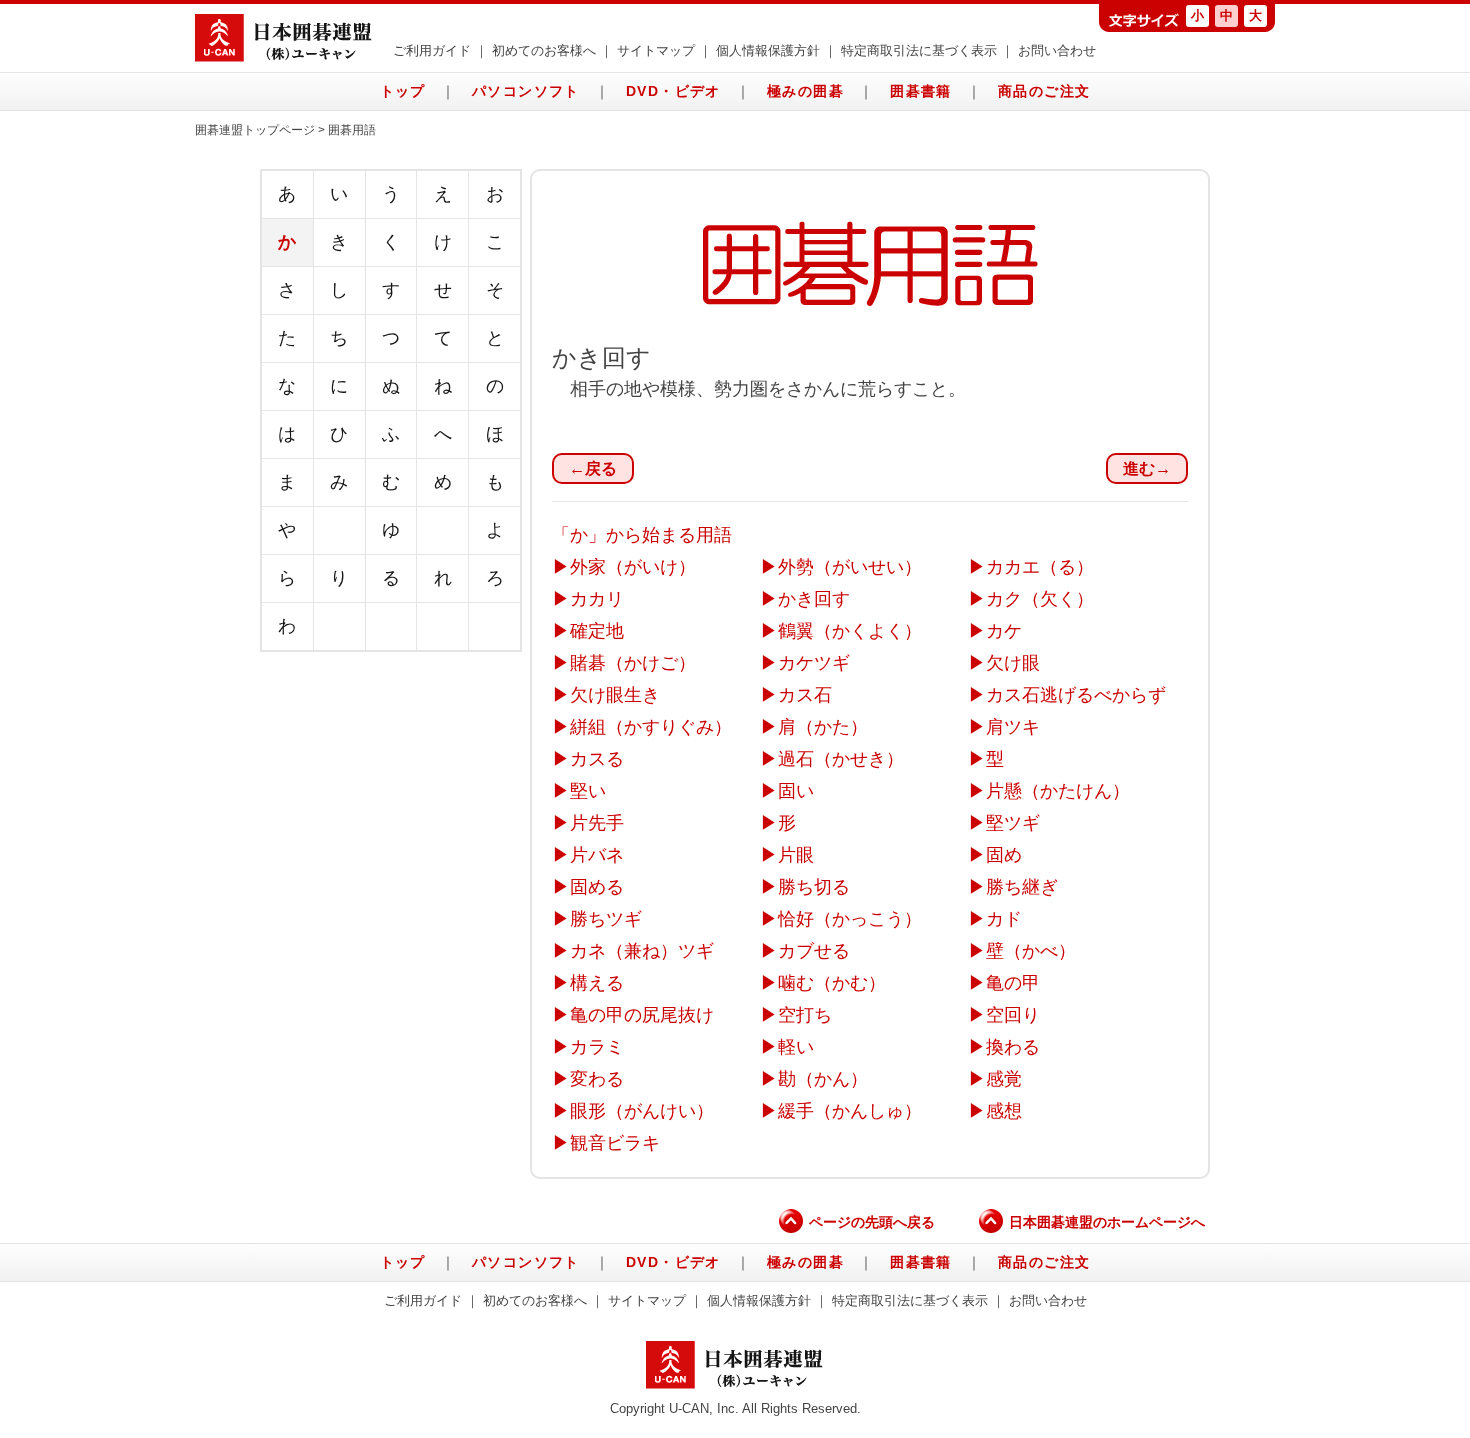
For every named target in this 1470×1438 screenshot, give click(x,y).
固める (597, 887)
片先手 (597, 823)
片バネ (597, 855)
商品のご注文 (1044, 91)
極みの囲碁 (805, 91)
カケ (1004, 631)
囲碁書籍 (921, 91)
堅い (588, 791)
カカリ (597, 599)
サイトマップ (656, 51)
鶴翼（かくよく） (850, 631)
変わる (597, 1079)
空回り (1013, 1015)
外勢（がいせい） (850, 567)
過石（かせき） (841, 759)
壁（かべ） (1031, 951)
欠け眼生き (615, 695)
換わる (1013, 1047)
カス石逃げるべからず (1076, 695)
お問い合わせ (1057, 51)
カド (1004, 919)
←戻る (593, 468)
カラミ (597, 1047)
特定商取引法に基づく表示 (919, 51)
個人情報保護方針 (768, 51)
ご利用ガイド (432, 51)
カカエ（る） (1040, 567)
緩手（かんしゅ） (850, 1111)
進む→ (1147, 468)
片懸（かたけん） (1058, 791)
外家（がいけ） (633, 567)
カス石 (805, 695)
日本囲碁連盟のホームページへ (1107, 1222)
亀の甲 (1013, 983)
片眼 (796, 855)
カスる (597, 759)
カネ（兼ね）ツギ (642, 951)
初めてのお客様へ (544, 51)
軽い (796, 1047)
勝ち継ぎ (1022, 887)
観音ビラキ (615, 1143)
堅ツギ (1013, 823)
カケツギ (814, 663)
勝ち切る (814, 887)
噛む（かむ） (832, 983)
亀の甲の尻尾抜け (642, 1015)
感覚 (1004, 1079)
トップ (403, 91)
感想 (1004, 1111)
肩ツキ (1013, 727)
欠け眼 (1013, 663)
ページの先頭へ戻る (872, 1222)
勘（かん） (823, 1079)
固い (796, 791)
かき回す (814, 599)
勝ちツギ (606, 919)
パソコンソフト (526, 91)
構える (597, 983)
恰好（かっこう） (850, 919)
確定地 (597, 631)
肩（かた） (823, 727)
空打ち (805, 1015)
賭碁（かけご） (633, 663)
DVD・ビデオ (673, 91)
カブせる (814, 951)
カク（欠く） (1040, 599)
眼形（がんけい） (642, 1111)
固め (1004, 855)
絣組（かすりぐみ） (651, 727)
